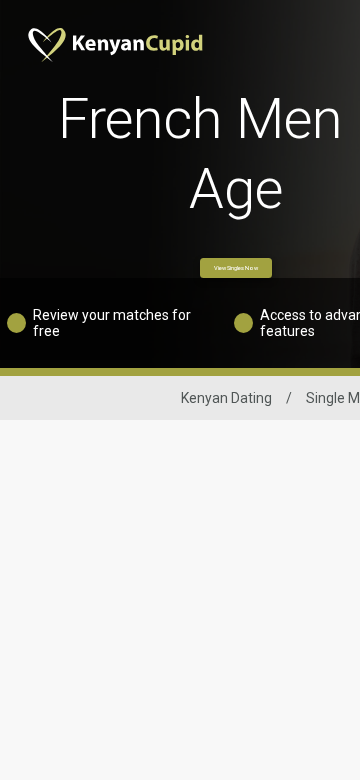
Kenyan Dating (226, 398)
